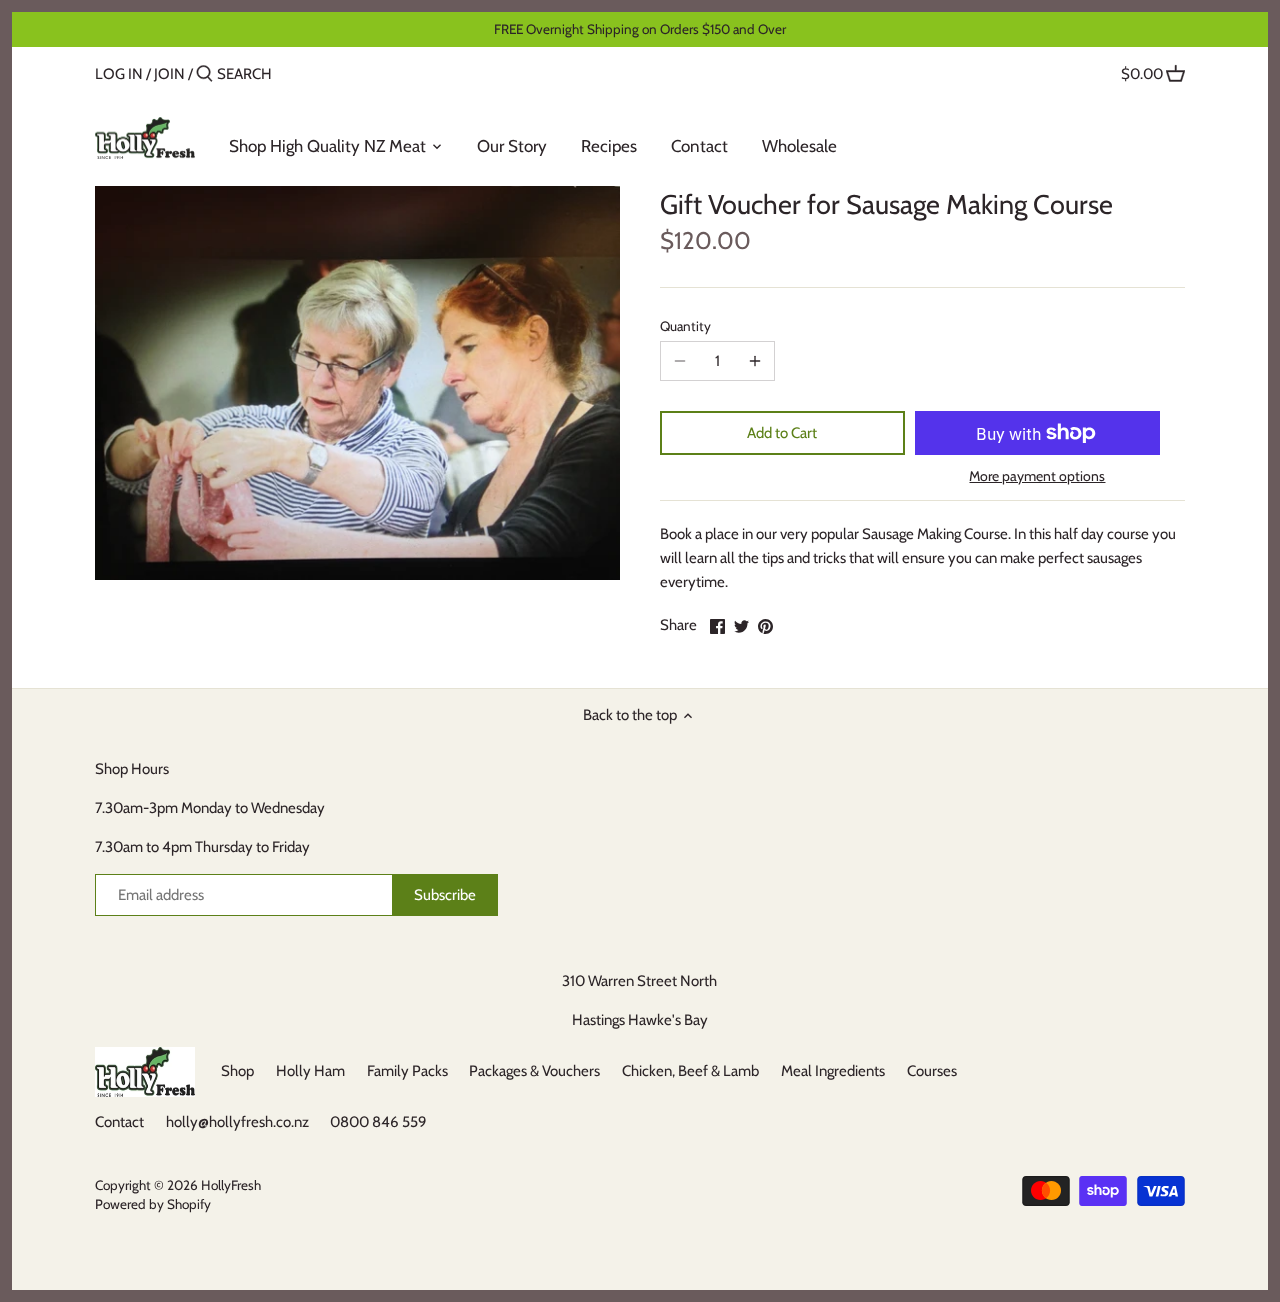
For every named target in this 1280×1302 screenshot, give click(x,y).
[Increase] (755, 361)
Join (169, 74)
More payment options (1037, 476)
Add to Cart (782, 433)
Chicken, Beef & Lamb (690, 1071)
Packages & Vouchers (534, 1071)
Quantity (685, 326)
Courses (932, 1071)
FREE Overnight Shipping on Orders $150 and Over (640, 29)
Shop (237, 1071)
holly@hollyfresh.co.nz (237, 1122)
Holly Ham (310, 1071)
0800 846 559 (378, 1122)
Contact (119, 1122)
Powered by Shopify (153, 1204)
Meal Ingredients (833, 1071)
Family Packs (407, 1071)
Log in (119, 74)
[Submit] (204, 74)
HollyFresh (231, 1185)
